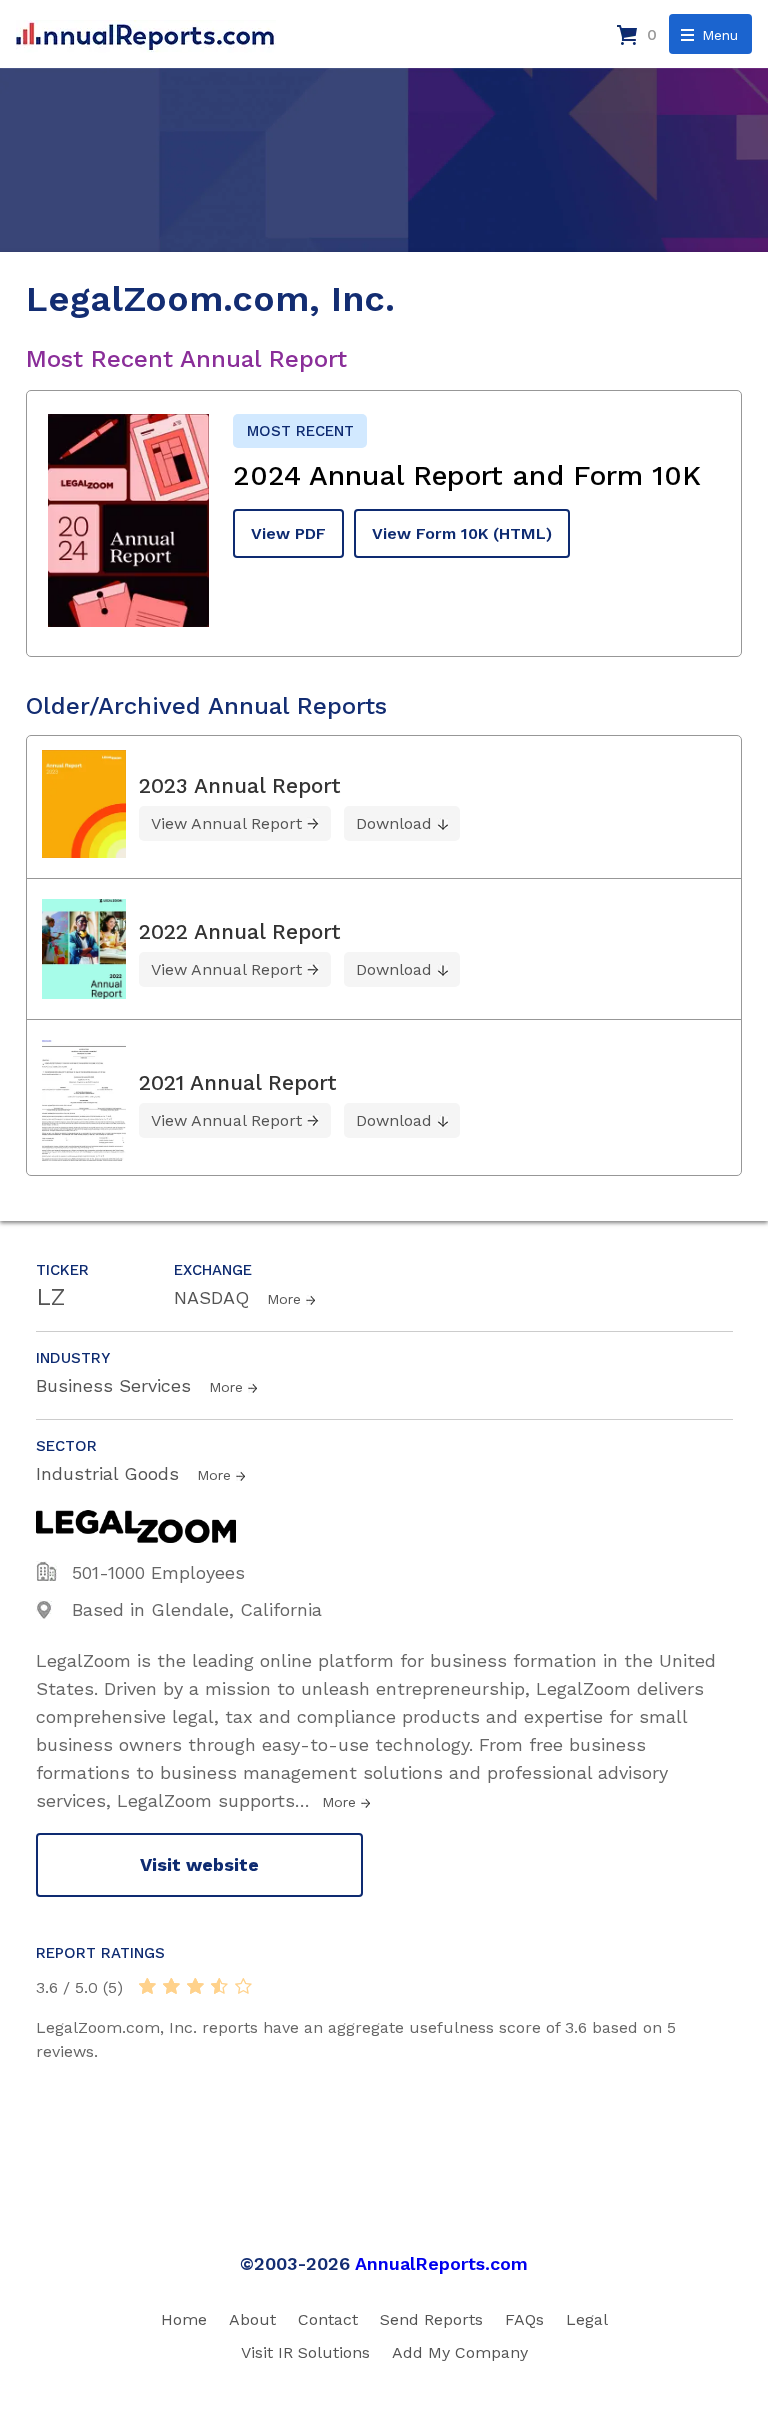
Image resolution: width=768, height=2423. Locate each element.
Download (394, 823)
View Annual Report (226, 823)
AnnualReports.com (441, 2263)
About (252, 2319)
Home (184, 2319)
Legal (587, 2319)
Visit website (199, 1864)
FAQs (524, 2319)
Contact (328, 2319)
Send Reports (431, 2319)
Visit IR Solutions (305, 2352)
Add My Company (460, 2352)
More (284, 1299)
